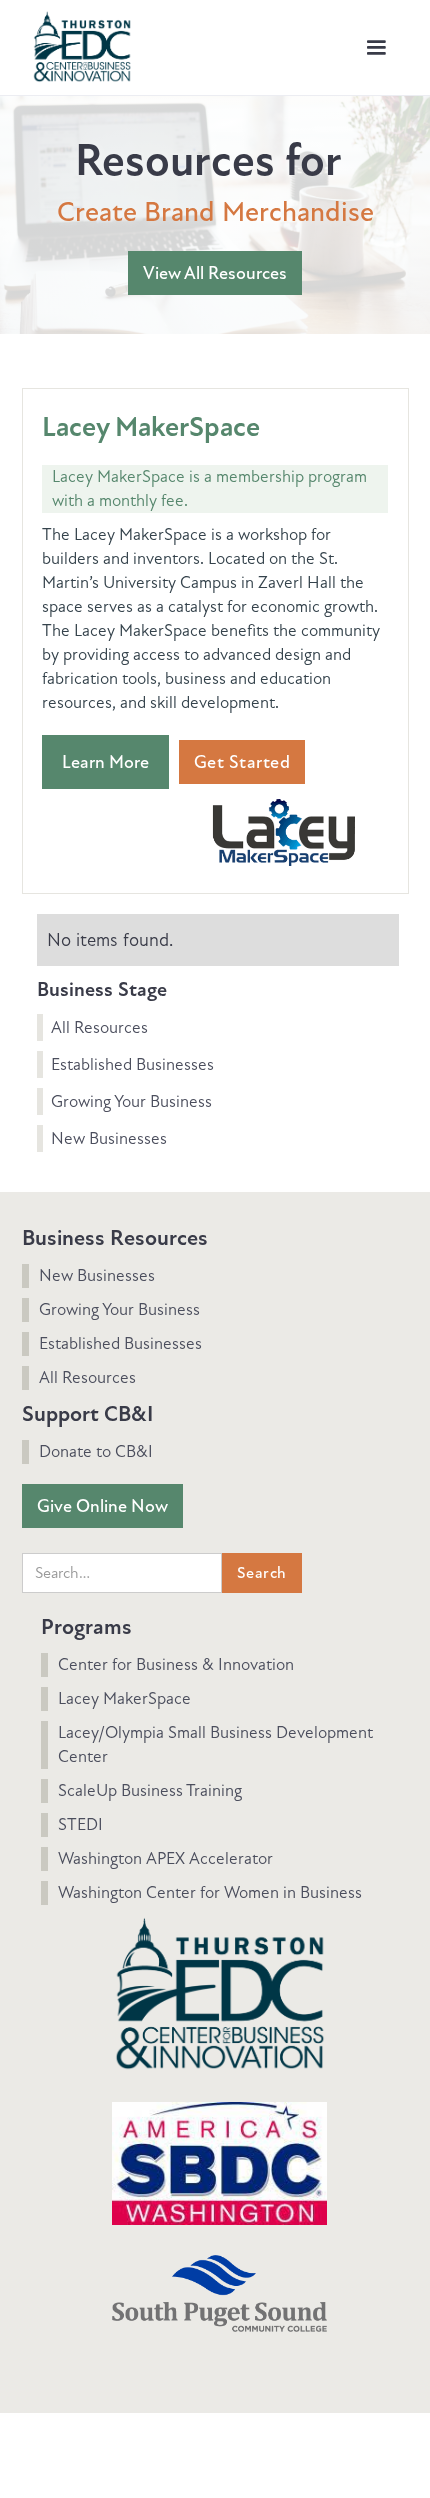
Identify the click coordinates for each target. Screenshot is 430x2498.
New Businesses (109, 1138)
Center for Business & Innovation (176, 1664)
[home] (77, 42)
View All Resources (215, 273)
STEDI (80, 1824)
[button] (376, 48)
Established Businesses (132, 1064)
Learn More (105, 762)
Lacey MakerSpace (124, 1698)
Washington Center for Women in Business (210, 1892)
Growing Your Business (131, 1101)
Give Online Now (102, 1506)
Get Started (242, 762)
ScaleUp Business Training (150, 1790)
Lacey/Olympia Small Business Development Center (215, 1744)
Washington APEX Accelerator (165, 1858)
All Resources (99, 1027)
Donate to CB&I (96, 1451)
